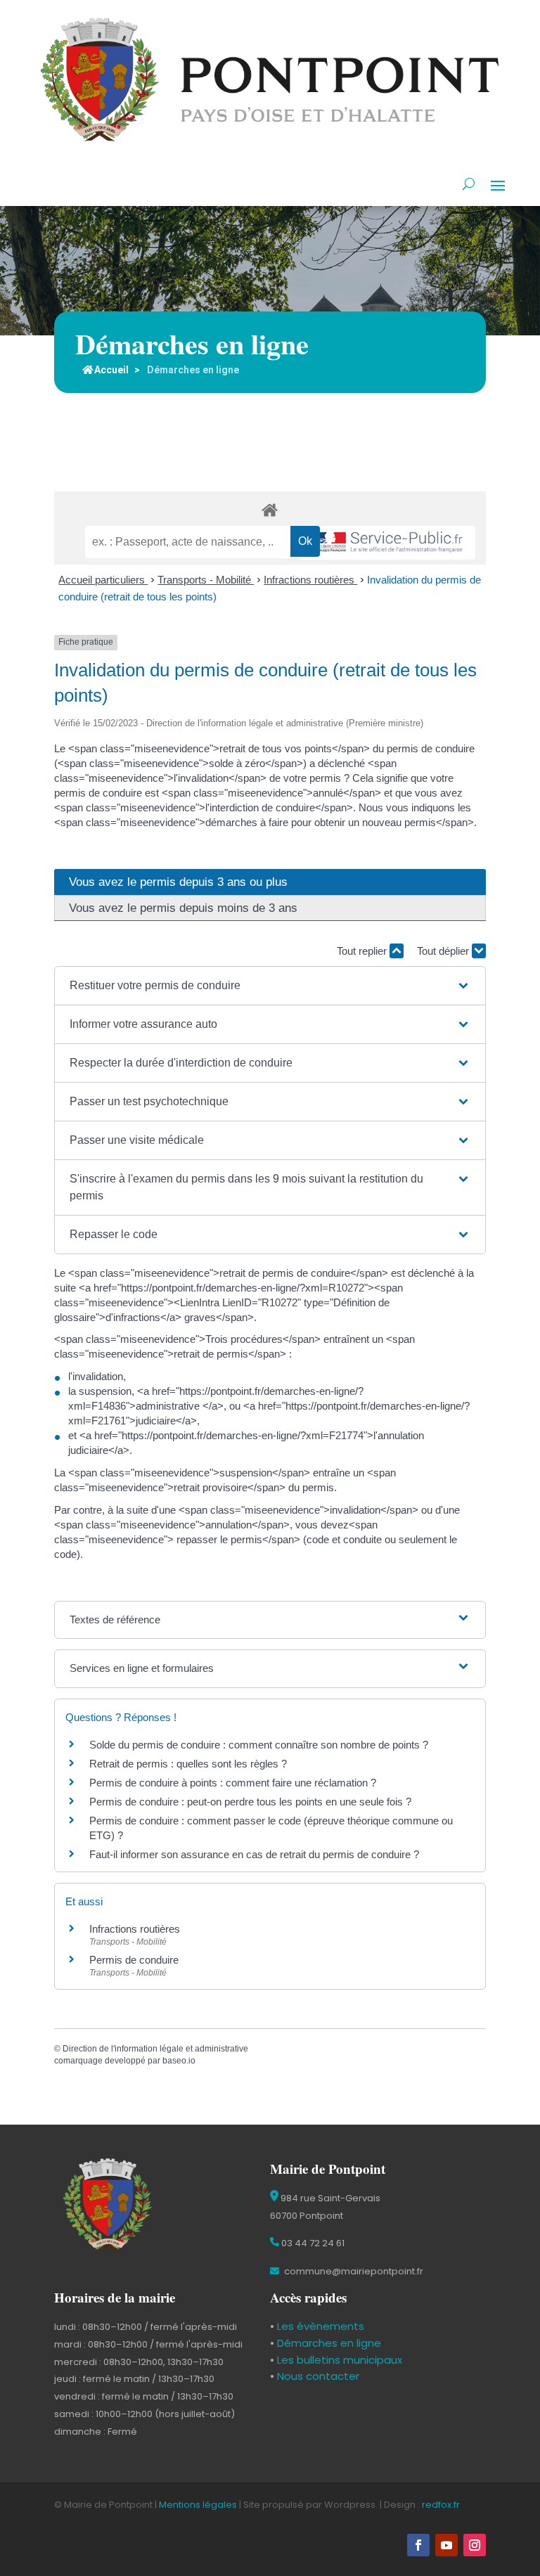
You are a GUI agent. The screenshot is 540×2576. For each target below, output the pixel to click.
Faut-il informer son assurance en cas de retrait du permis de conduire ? (254, 1854)
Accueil (111, 370)
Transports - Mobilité (206, 580)
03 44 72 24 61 (312, 2243)
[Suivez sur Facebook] (418, 2545)
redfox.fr (441, 2505)
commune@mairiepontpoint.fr (353, 2271)
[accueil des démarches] (270, 509)
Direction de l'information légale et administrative (155, 2049)
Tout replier (363, 951)
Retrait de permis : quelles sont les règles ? (188, 1764)
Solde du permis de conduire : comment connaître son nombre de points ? (259, 1745)
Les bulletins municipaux (340, 2360)
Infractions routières (310, 580)
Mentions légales (198, 2505)
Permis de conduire (134, 1960)
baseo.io (179, 2061)
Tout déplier (444, 951)
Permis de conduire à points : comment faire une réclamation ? (233, 1783)
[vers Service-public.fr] (387, 543)
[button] (270, 986)
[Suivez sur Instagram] (475, 2545)
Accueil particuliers (103, 580)
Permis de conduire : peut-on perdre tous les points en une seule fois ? (250, 1802)
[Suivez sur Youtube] (446, 2545)
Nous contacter (317, 2376)
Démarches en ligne (328, 2343)
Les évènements (319, 2326)
